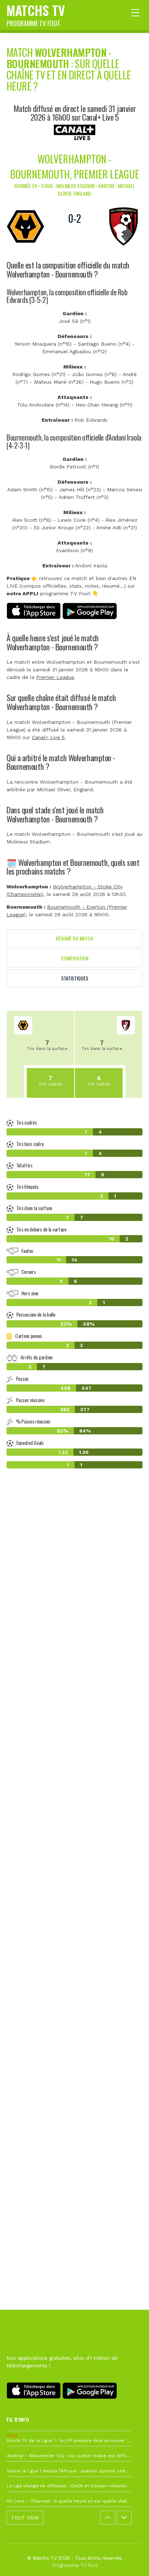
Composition (75, 958)
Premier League (55, 677)
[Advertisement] (74, 1829)
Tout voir (25, 2518)
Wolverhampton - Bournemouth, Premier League (75, 166)
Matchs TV (36, 14)
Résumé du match (75, 938)
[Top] (129, 2560)
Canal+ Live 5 (48, 737)
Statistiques (75, 978)
